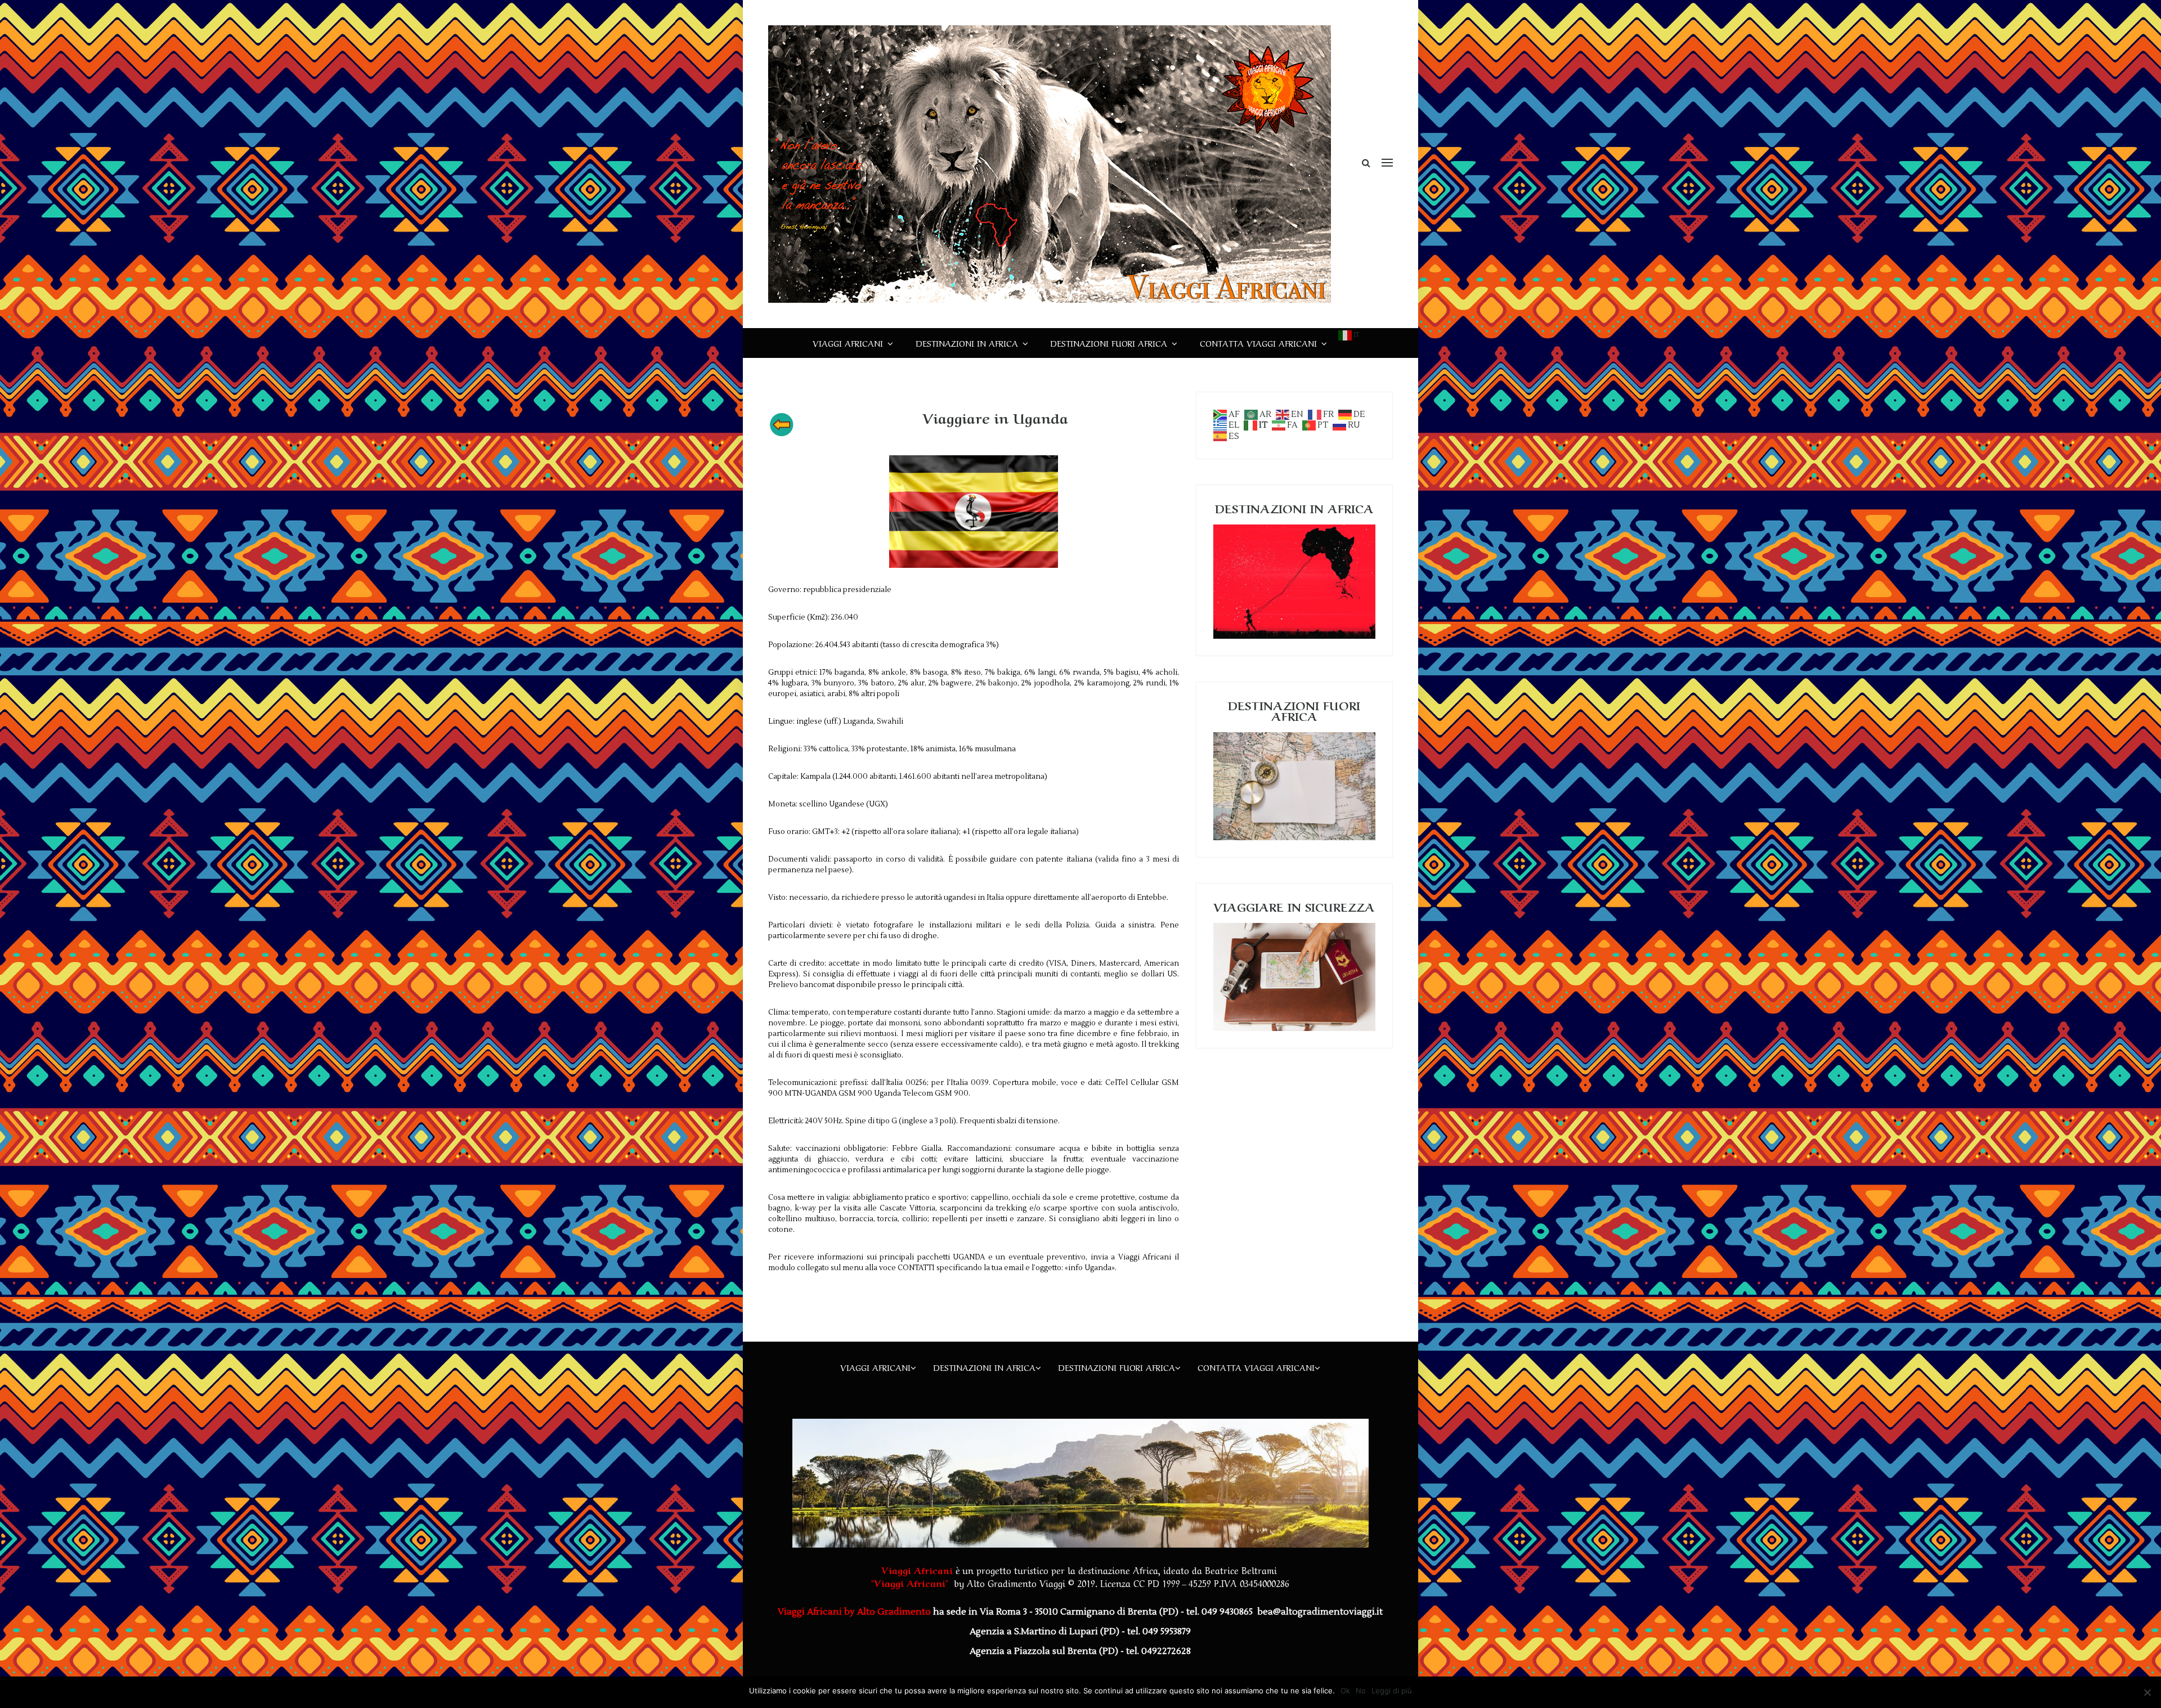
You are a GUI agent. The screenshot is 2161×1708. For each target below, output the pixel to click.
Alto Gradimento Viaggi (1016, 1583)
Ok (1345, 1691)
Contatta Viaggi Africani (1258, 343)
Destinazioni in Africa (967, 343)
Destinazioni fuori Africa (1109, 343)
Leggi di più (1392, 1691)
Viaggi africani (848, 343)
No (1361, 1691)
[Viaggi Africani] (1050, 164)
